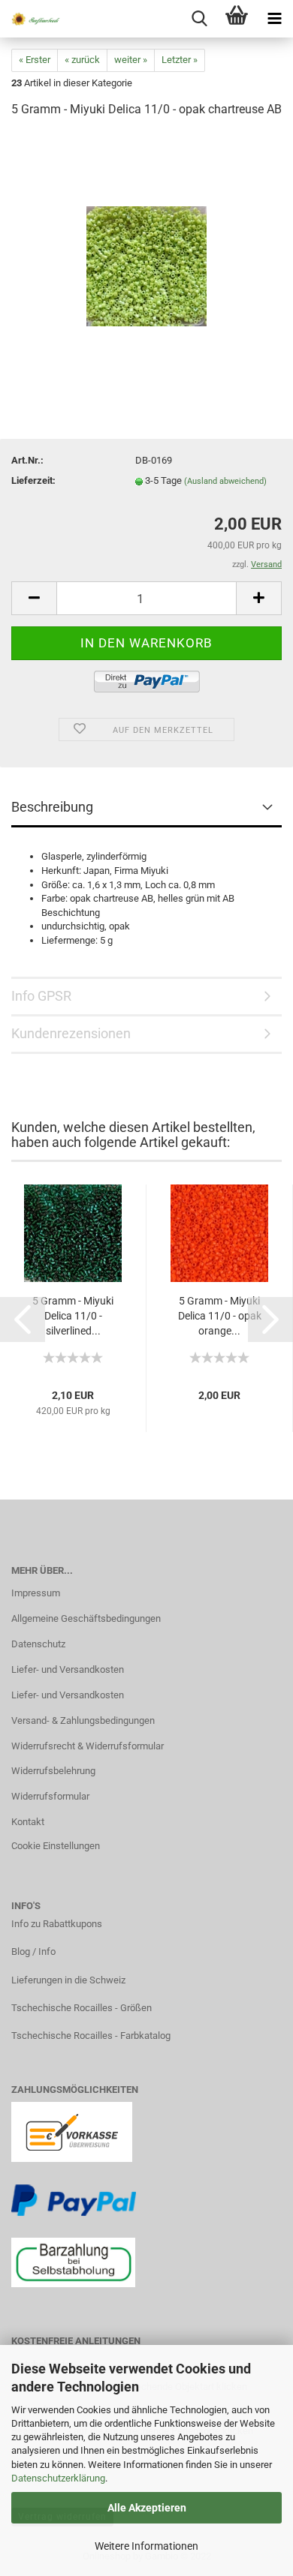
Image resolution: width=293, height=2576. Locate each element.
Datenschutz (38, 1644)
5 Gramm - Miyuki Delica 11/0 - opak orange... (220, 1316)
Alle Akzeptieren (147, 2508)
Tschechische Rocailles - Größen (82, 2008)
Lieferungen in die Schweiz (68, 1980)
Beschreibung (52, 807)
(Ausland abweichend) (225, 481)
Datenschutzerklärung (58, 2478)
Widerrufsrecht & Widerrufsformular (88, 1746)
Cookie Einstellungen (56, 1846)
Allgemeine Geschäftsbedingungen (86, 1618)
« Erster (35, 60)
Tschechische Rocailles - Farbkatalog (91, 2036)
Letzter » (180, 60)
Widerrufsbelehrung (53, 1771)
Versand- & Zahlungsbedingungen (83, 1720)
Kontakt (28, 1822)
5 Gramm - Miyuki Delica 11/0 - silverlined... (73, 1316)
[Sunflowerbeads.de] (30, 19)
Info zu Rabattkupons (57, 1924)
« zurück (82, 60)
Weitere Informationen (146, 2546)
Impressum (36, 1593)
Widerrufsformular (50, 1796)
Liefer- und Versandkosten (68, 1669)
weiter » (131, 60)
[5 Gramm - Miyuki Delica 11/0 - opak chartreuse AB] (146, 243)
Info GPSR (41, 996)
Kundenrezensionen (71, 1033)
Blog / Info (33, 1952)
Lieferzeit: (33, 480)
